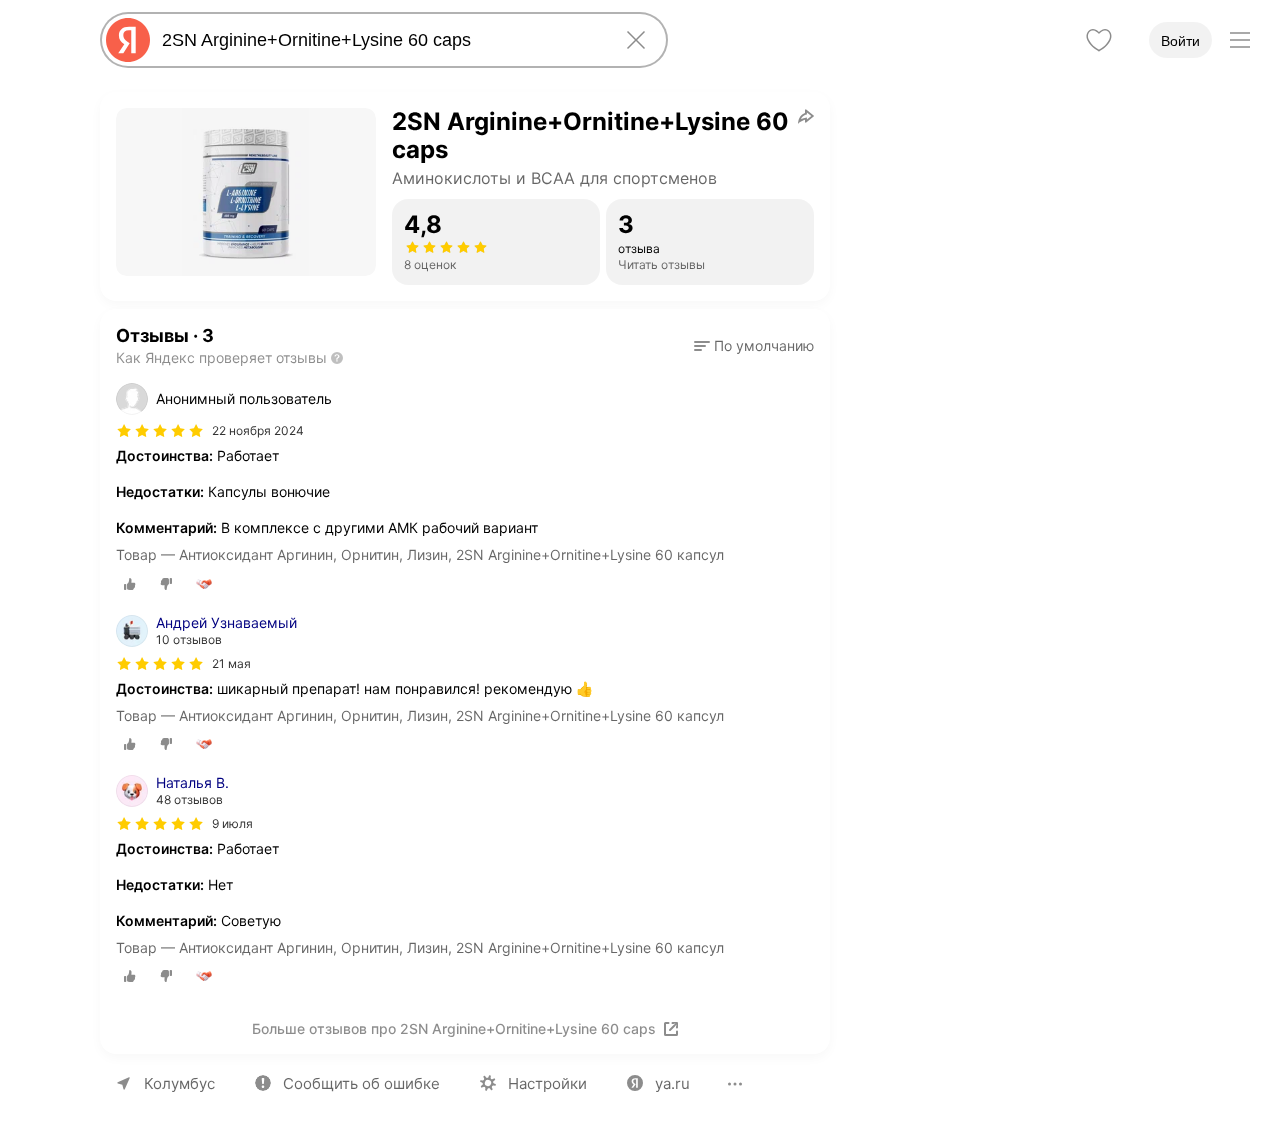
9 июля (232, 823)
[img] (160, 431)
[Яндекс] (128, 40)
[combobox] (380, 40)
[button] (754, 346)
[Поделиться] (806, 116)
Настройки (547, 1083)
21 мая (231, 663)
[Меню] (1240, 40)
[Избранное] (1099, 40)
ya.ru (672, 1083)
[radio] (130, 584)
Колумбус (179, 1083)
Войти (1180, 41)
